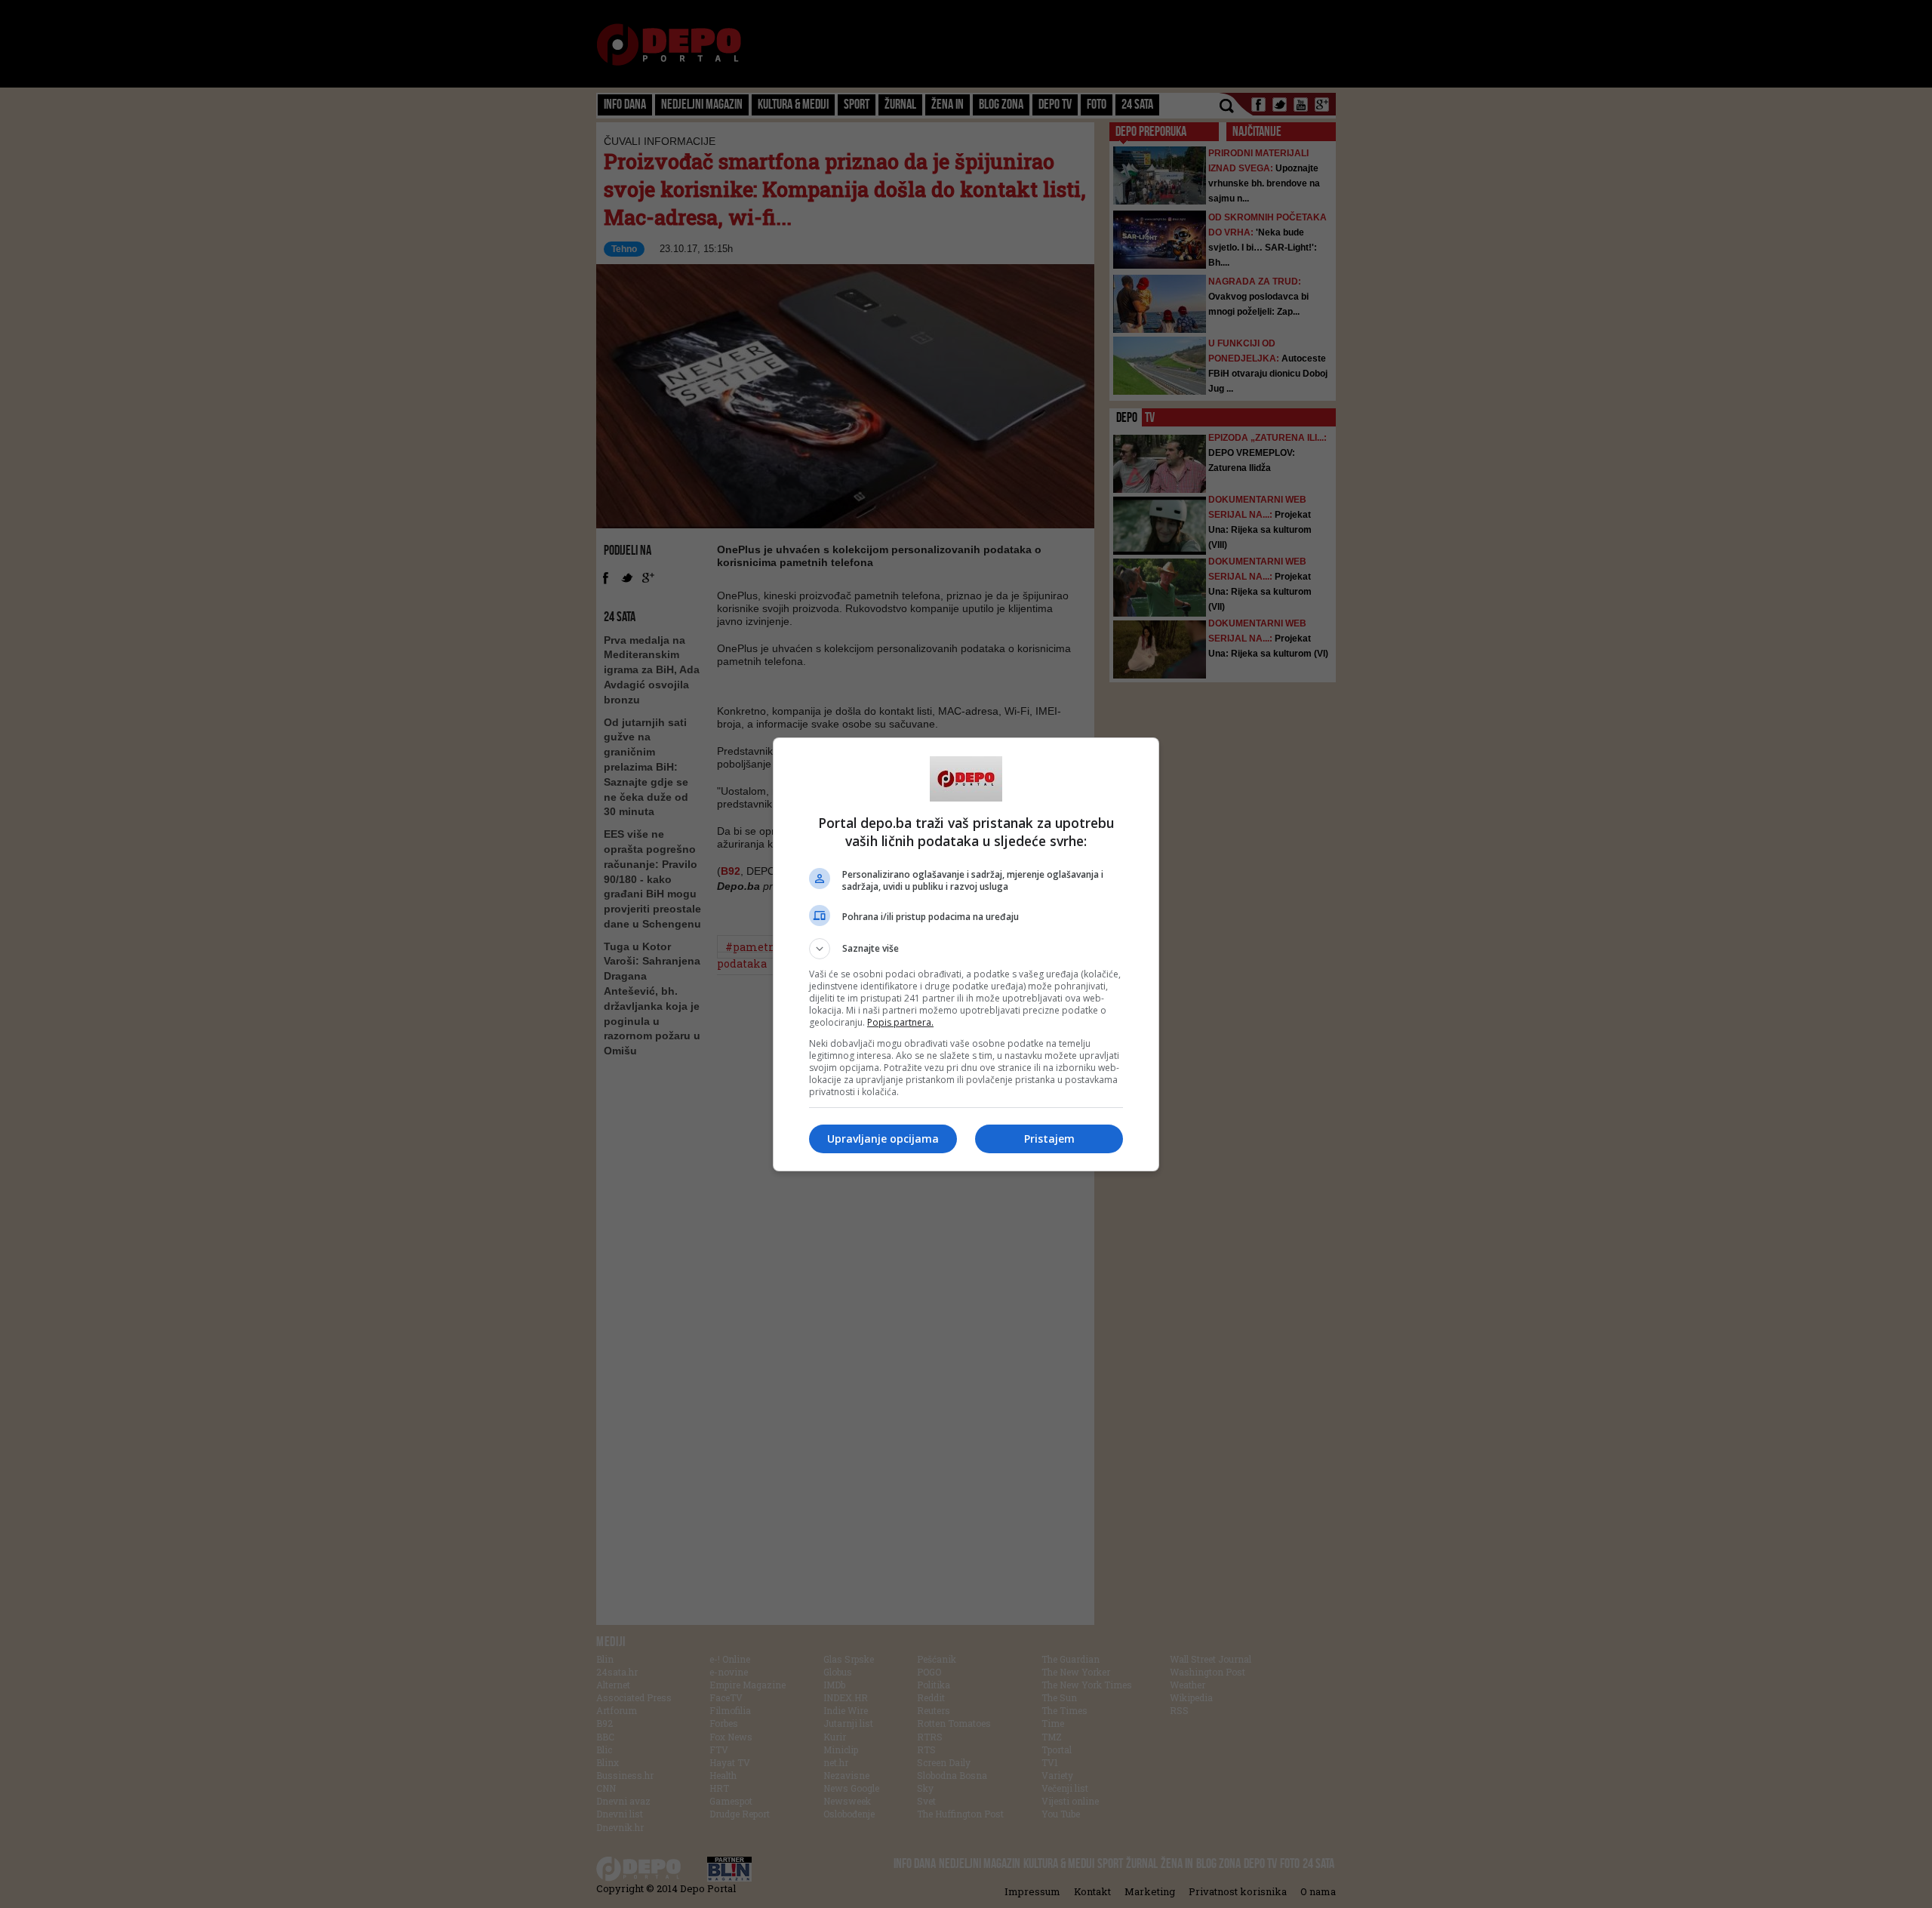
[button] (966, 949)
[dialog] (966, 954)
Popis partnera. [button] (900, 1022)
